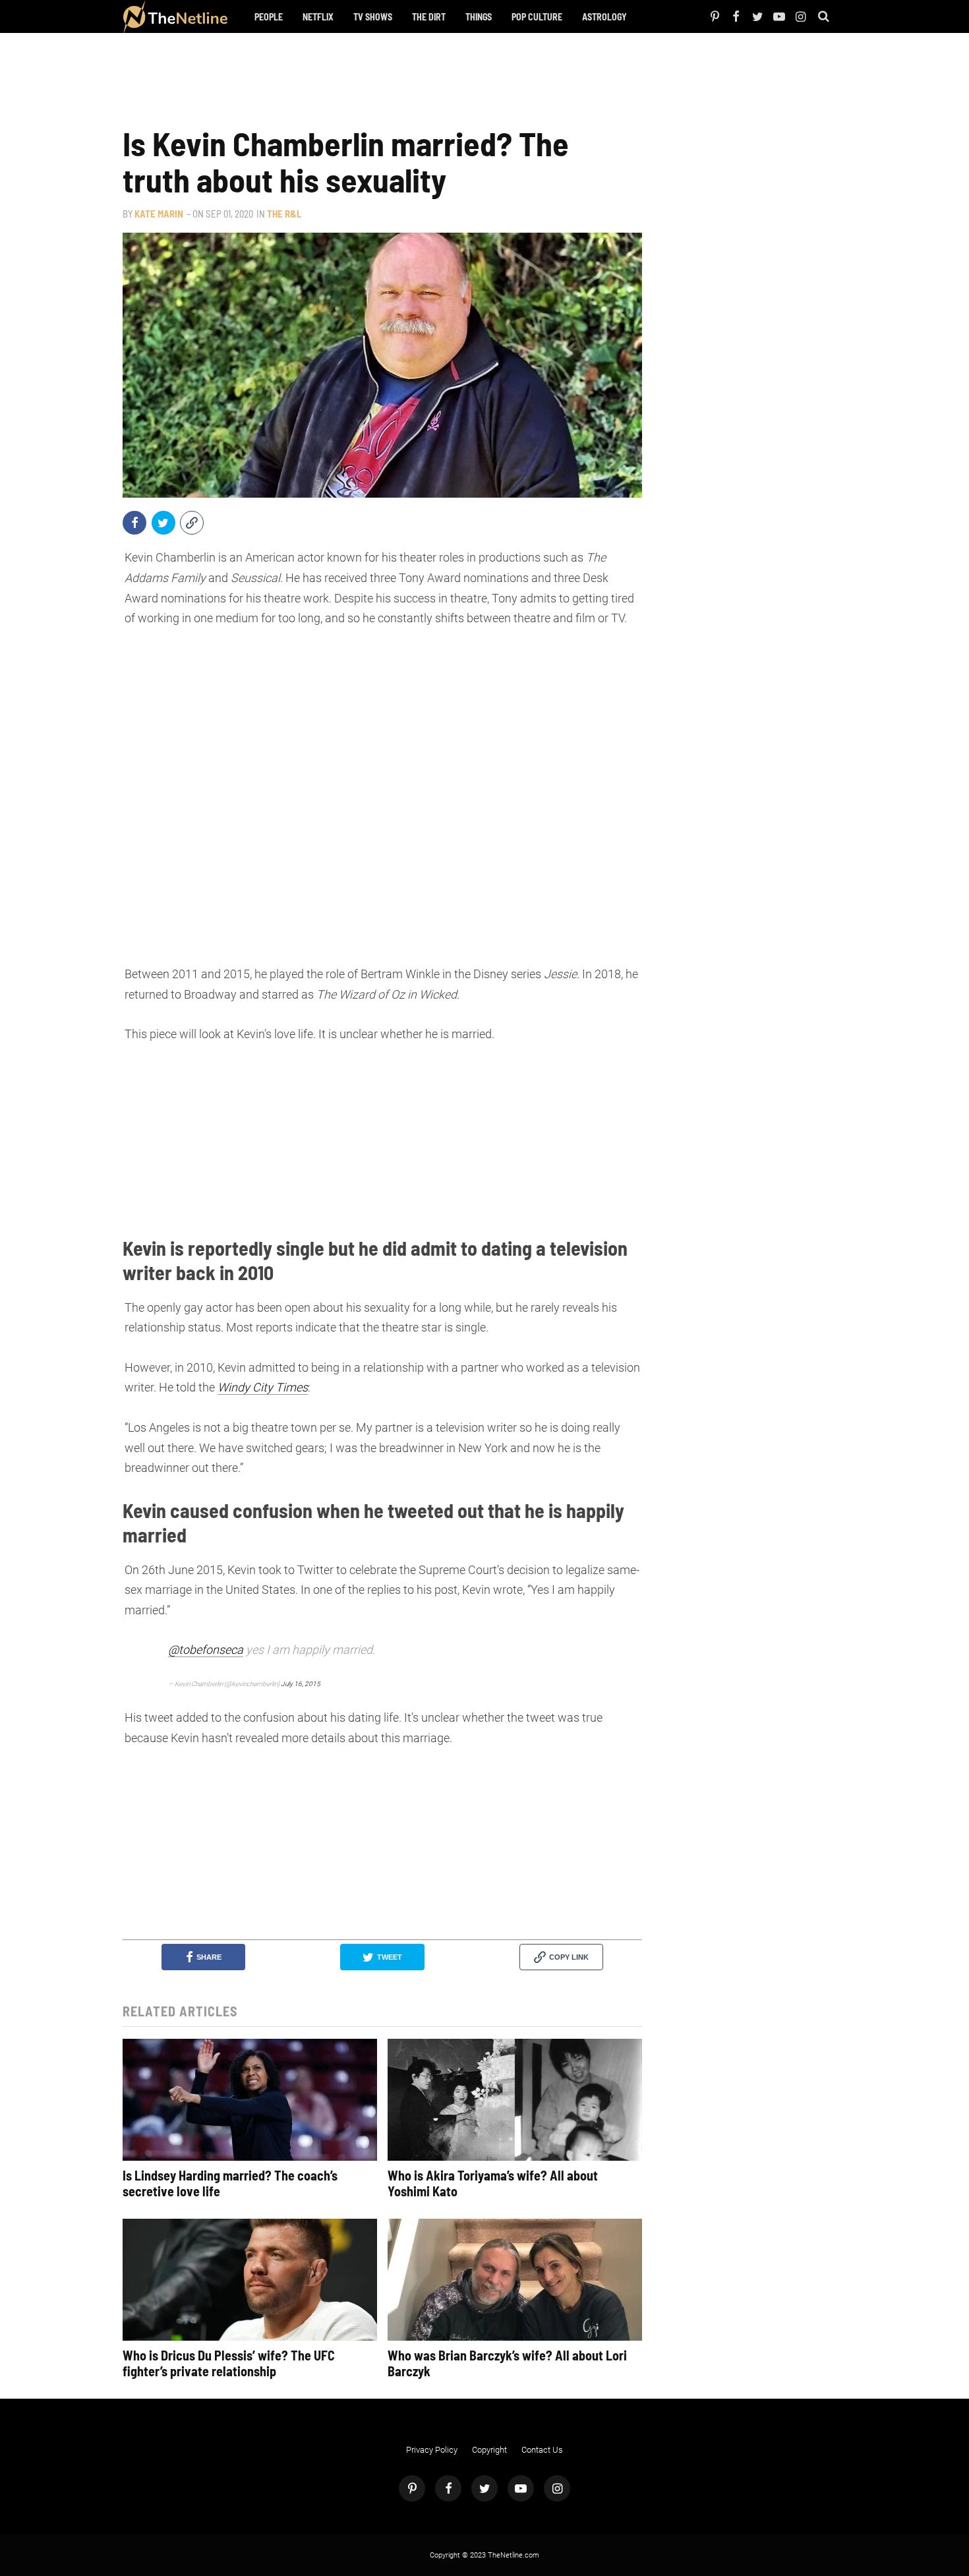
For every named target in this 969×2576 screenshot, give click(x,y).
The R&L (284, 214)
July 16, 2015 (301, 1684)
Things (479, 17)
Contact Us (542, 2450)
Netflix (318, 17)
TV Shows (373, 17)
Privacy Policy (432, 2450)
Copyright (489, 2450)
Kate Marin (159, 214)
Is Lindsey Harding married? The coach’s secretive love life (230, 2183)
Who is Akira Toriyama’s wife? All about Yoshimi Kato (493, 2183)
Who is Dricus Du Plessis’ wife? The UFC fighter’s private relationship (229, 2363)
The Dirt (429, 17)
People (269, 17)
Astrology (604, 17)
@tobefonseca (206, 1650)
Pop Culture (537, 17)
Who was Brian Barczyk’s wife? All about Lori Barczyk (507, 2363)
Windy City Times (263, 1387)
